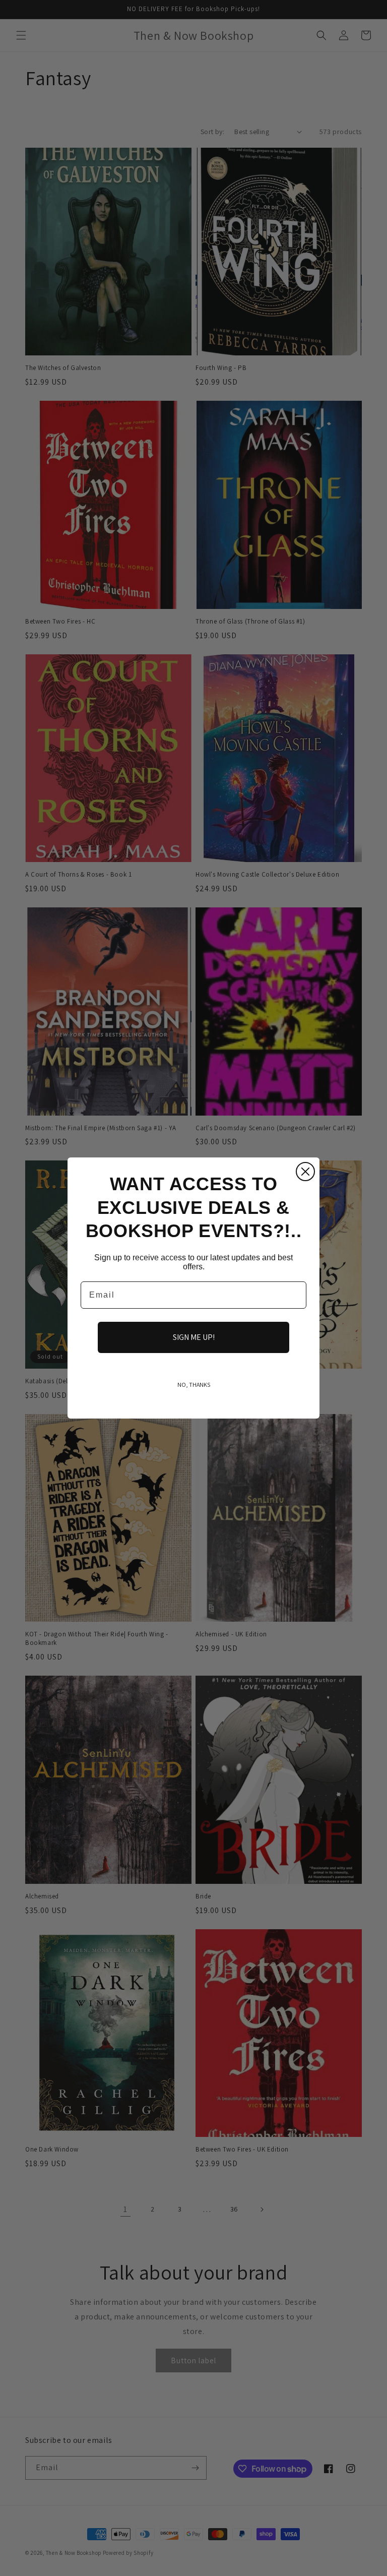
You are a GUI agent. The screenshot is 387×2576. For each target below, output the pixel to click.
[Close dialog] (305, 1172)
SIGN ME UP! (194, 1337)
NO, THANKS (194, 1385)
